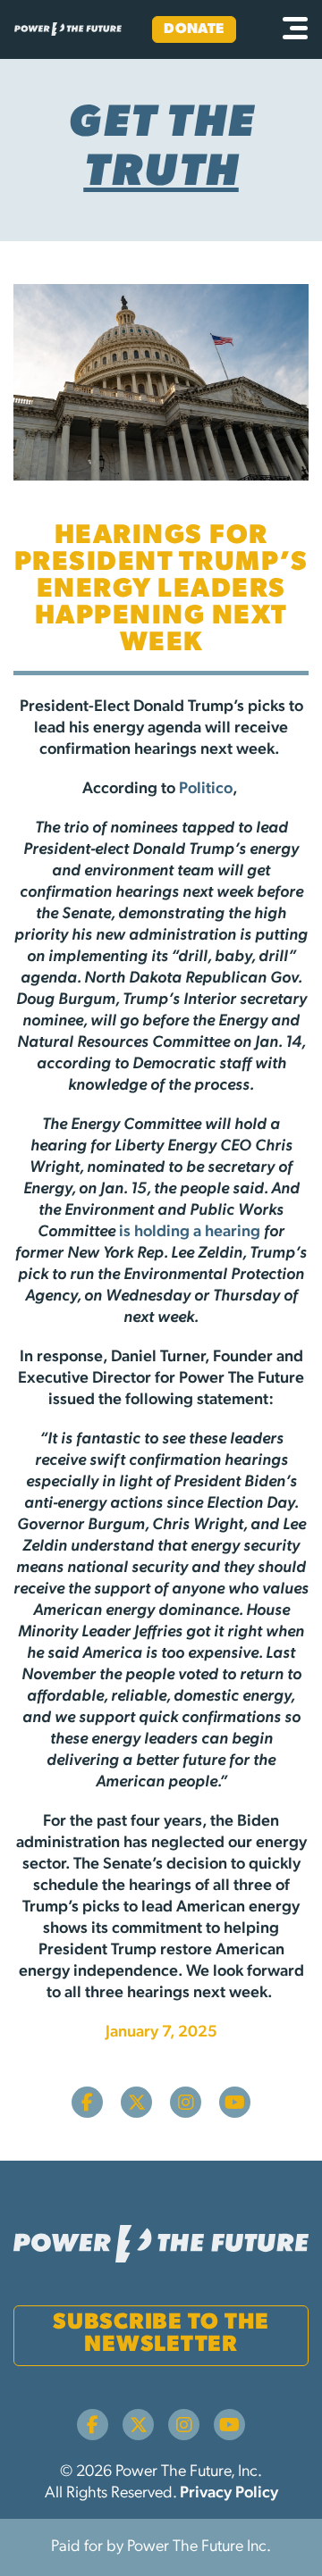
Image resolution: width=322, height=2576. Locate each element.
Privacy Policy (229, 2494)
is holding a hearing (190, 1233)
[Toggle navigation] (295, 29)
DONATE (194, 29)
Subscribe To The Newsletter (161, 2334)
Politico (206, 790)
